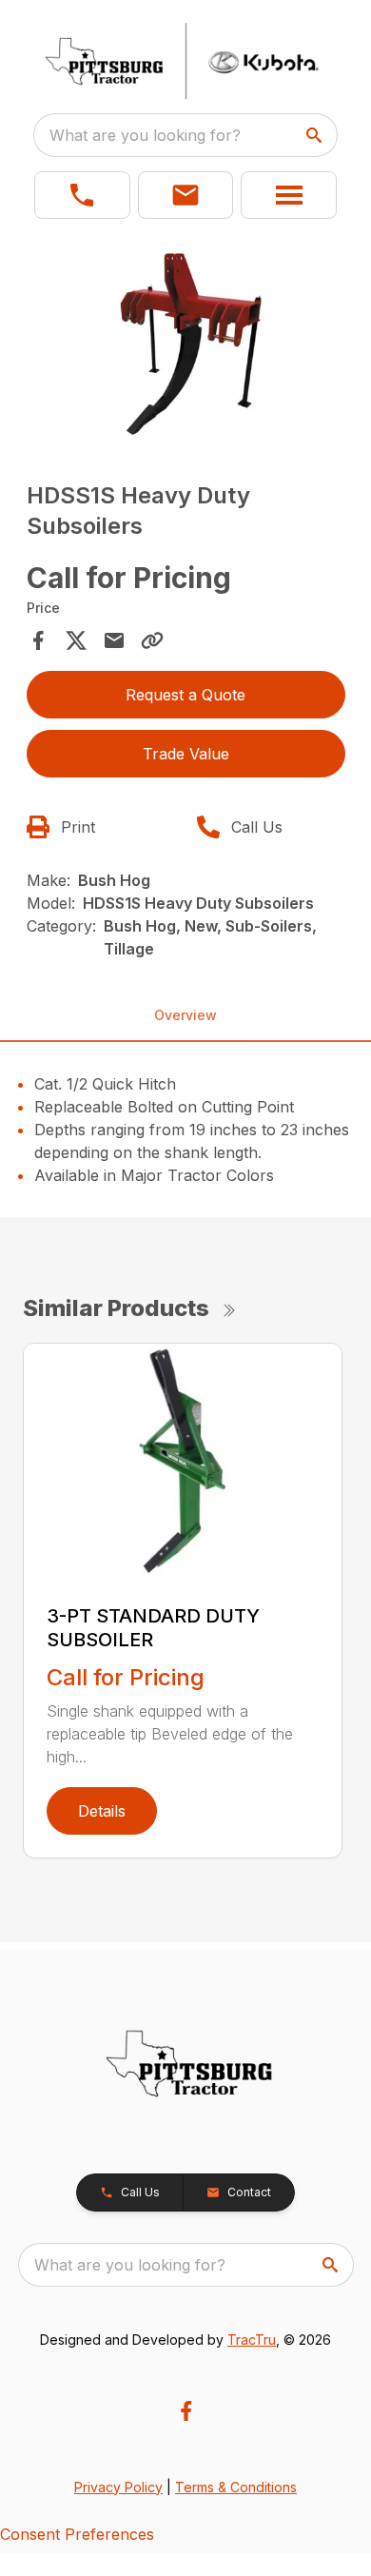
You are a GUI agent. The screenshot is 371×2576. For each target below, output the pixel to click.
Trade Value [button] (186, 754)
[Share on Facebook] (38, 640)
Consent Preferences (77, 2534)
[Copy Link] (152, 640)
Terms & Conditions (236, 2487)
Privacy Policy (118, 2487)
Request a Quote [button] (185, 695)
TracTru (252, 2340)
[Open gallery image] (186, 345)
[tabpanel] (186, 348)
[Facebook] (186, 2411)
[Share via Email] (114, 640)
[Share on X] (76, 640)
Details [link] (102, 1811)
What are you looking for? (145, 135)
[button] (82, 195)
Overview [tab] (185, 1015)
